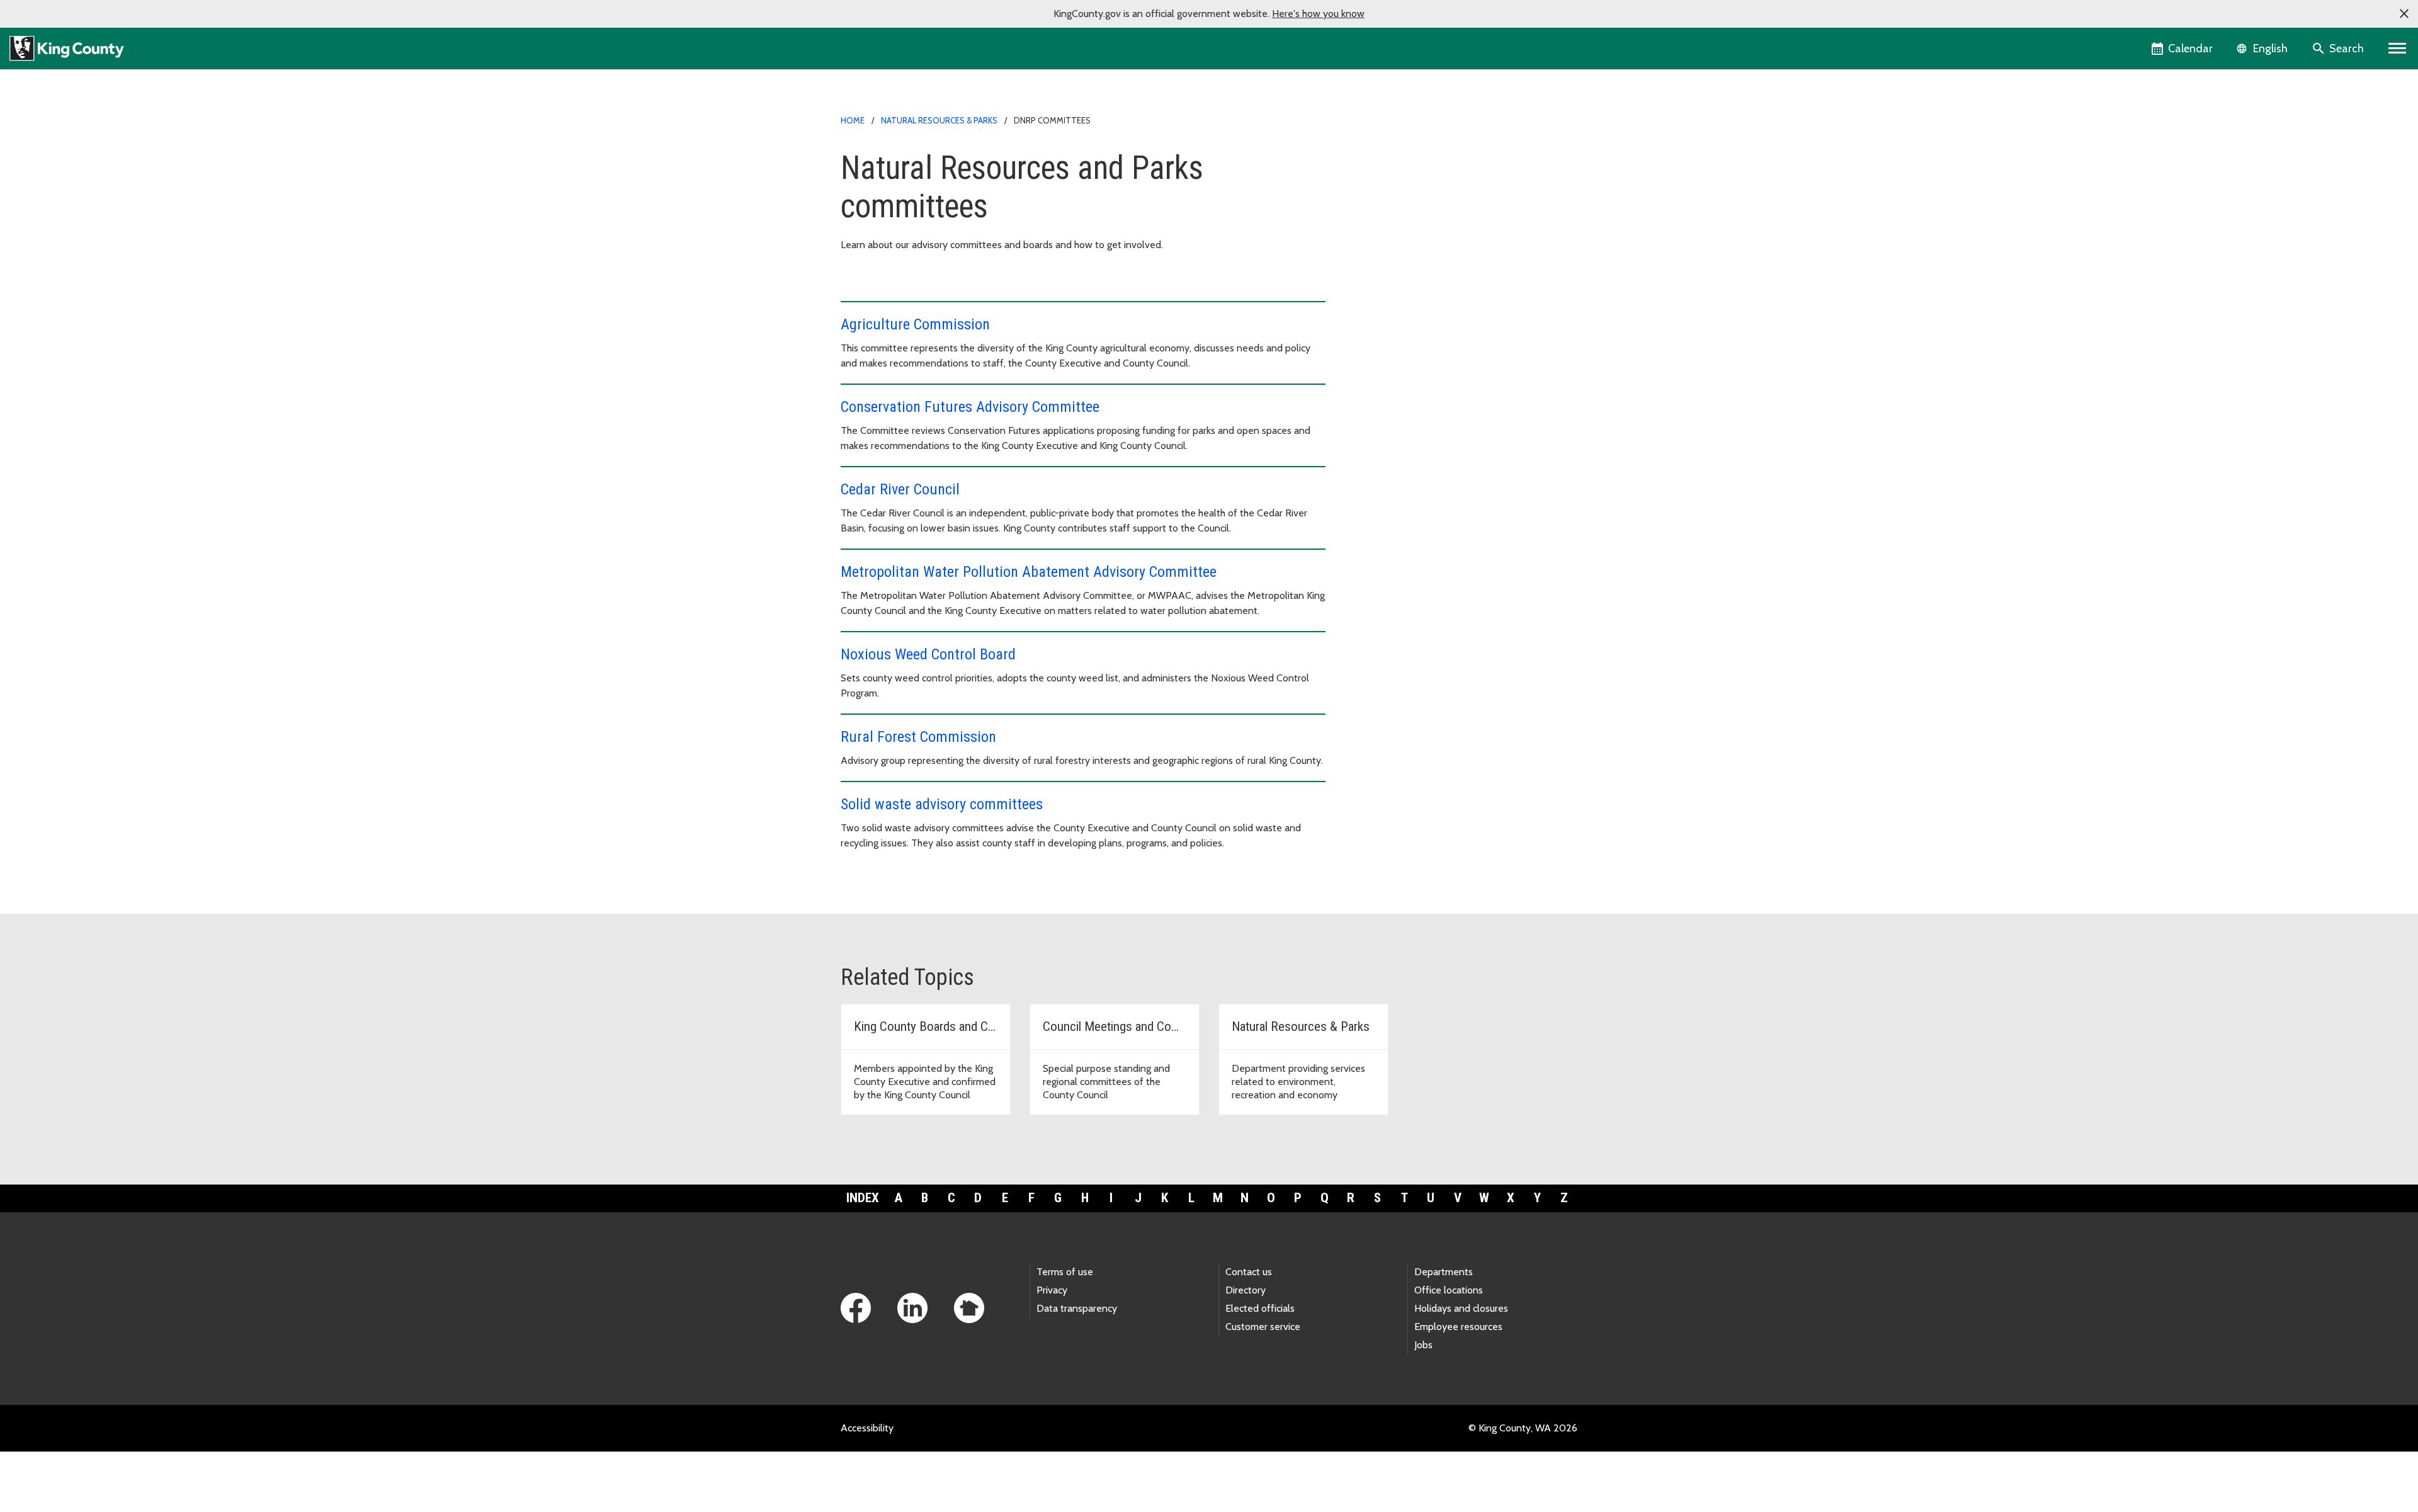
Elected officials (1260, 1308)
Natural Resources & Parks (939, 120)
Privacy (1052, 1290)
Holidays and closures (1461, 1308)
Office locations (1449, 1290)
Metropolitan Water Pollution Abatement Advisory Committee (1029, 572)
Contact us (1249, 1272)
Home (853, 120)
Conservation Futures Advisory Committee (970, 407)
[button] (2404, 14)
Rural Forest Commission (918, 737)
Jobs (1423, 1345)
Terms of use (1065, 1272)
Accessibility (867, 1428)
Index (863, 1198)
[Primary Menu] (2398, 48)
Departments (1444, 1272)
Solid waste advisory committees (942, 804)
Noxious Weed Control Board (928, 654)
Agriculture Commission (915, 324)
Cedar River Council (900, 489)
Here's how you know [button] (1318, 14)
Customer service (1263, 1327)
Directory (1246, 1290)
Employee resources (1458, 1327)
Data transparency (1077, 1308)
